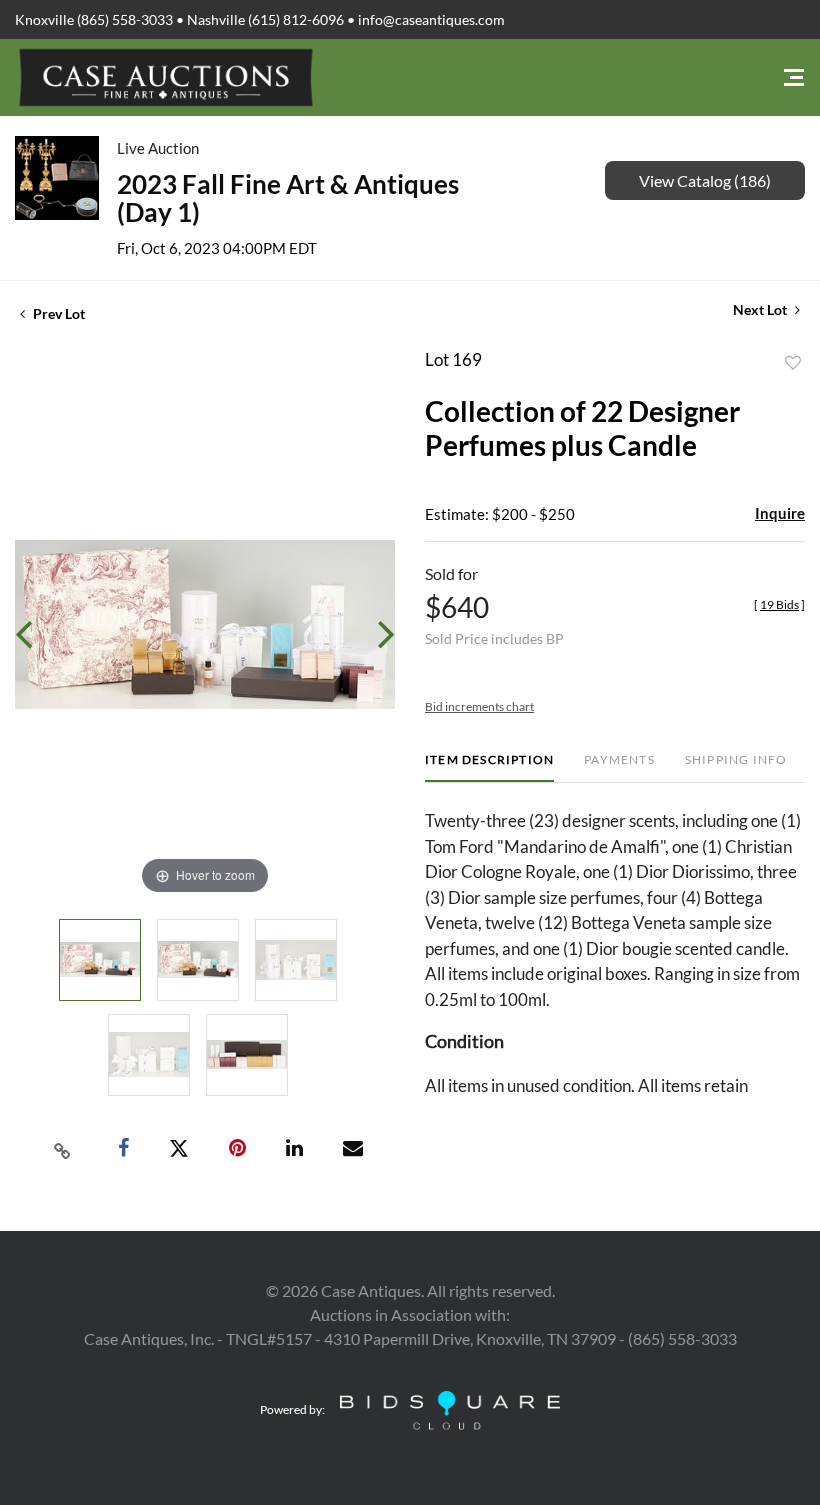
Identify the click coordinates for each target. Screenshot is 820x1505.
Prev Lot (57, 313)
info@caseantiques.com (431, 19)
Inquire (780, 513)
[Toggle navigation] (794, 77)
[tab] (489, 767)
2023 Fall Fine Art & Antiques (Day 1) (288, 198)
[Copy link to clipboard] (63, 1149)
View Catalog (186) (705, 180)
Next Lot (761, 309)
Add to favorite (793, 363)
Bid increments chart (479, 706)
